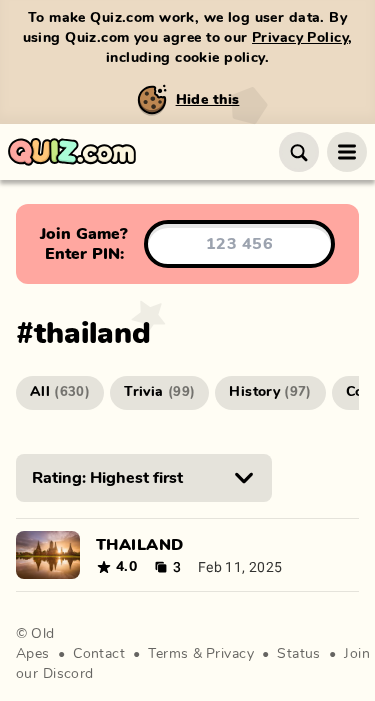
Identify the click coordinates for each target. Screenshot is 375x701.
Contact (99, 654)
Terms (168, 654)
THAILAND (140, 545)
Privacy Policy (300, 38)
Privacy (230, 654)
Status (299, 654)
